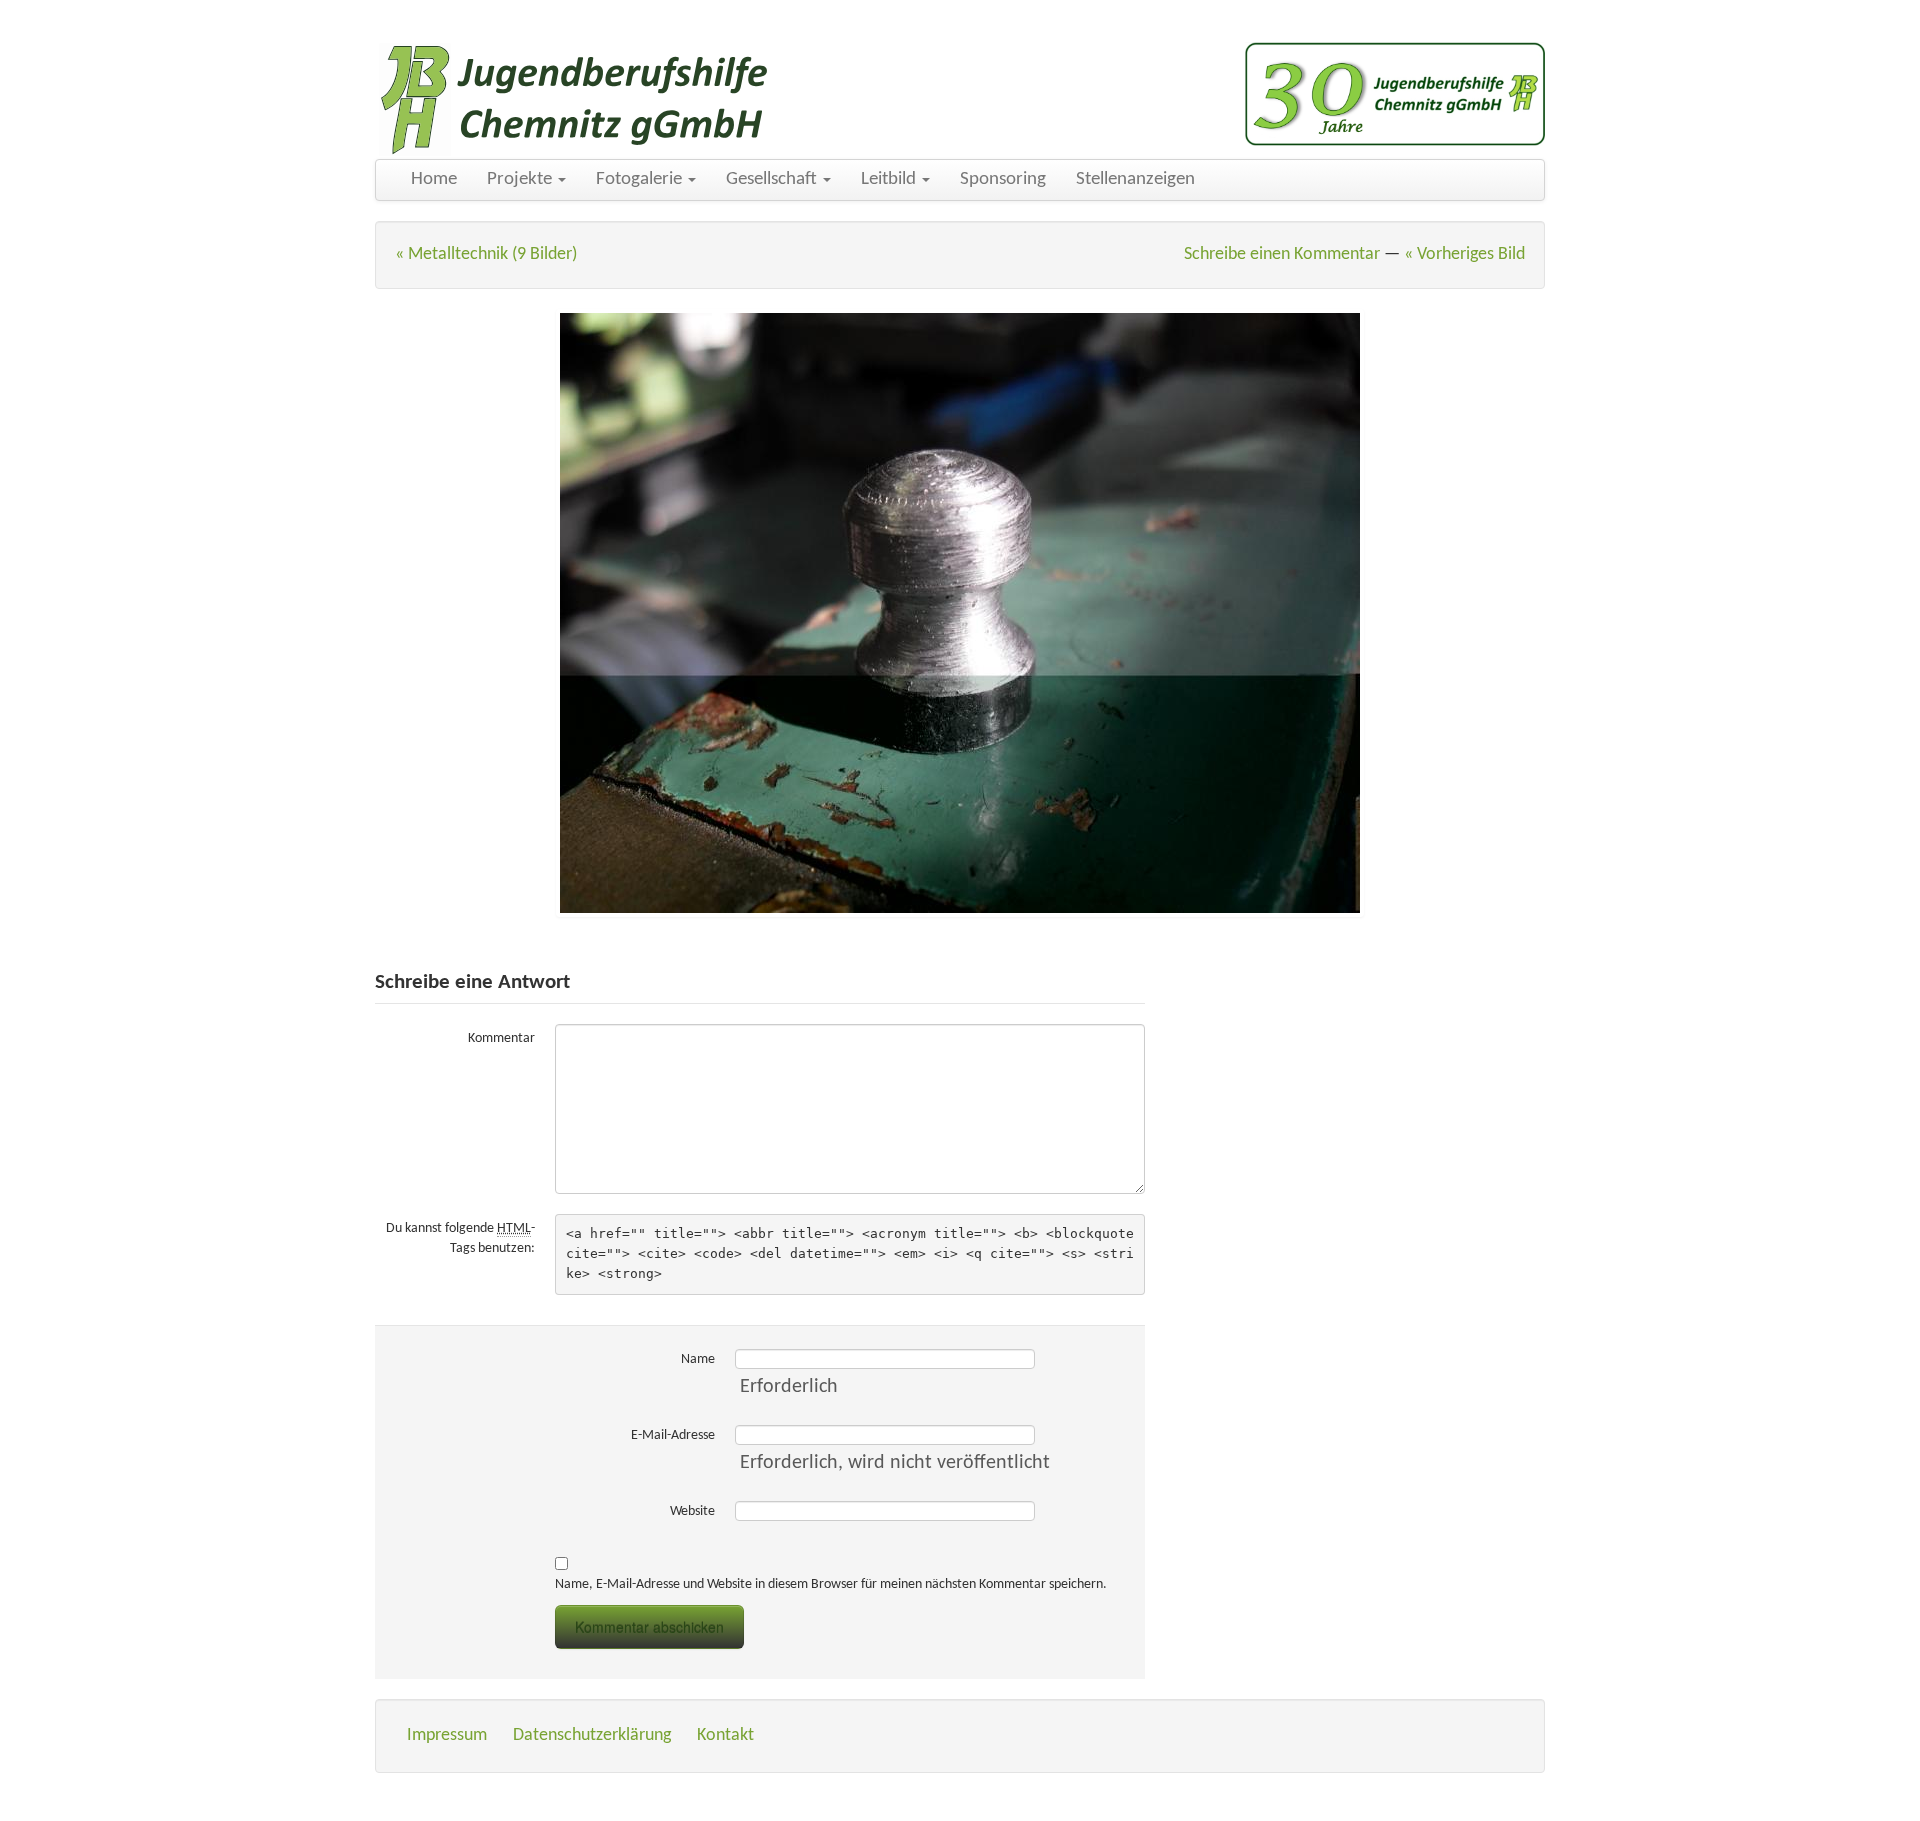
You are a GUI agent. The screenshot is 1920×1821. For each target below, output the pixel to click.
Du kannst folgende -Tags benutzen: (460, 1238)
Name (698, 1359)
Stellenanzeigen (1135, 179)
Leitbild (890, 179)
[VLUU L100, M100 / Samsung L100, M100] (960, 613)
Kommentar (501, 1038)
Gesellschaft (773, 179)
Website (692, 1511)
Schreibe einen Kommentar (1282, 254)
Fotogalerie (641, 179)
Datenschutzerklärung (592, 1735)
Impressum (447, 1735)
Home (434, 179)
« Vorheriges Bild (1464, 254)
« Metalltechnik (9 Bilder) (486, 254)
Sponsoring (1003, 179)
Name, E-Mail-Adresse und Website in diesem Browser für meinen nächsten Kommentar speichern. (831, 1584)
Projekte (521, 179)
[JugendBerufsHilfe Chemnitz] (575, 100)
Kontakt (725, 1735)
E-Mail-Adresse (673, 1435)
